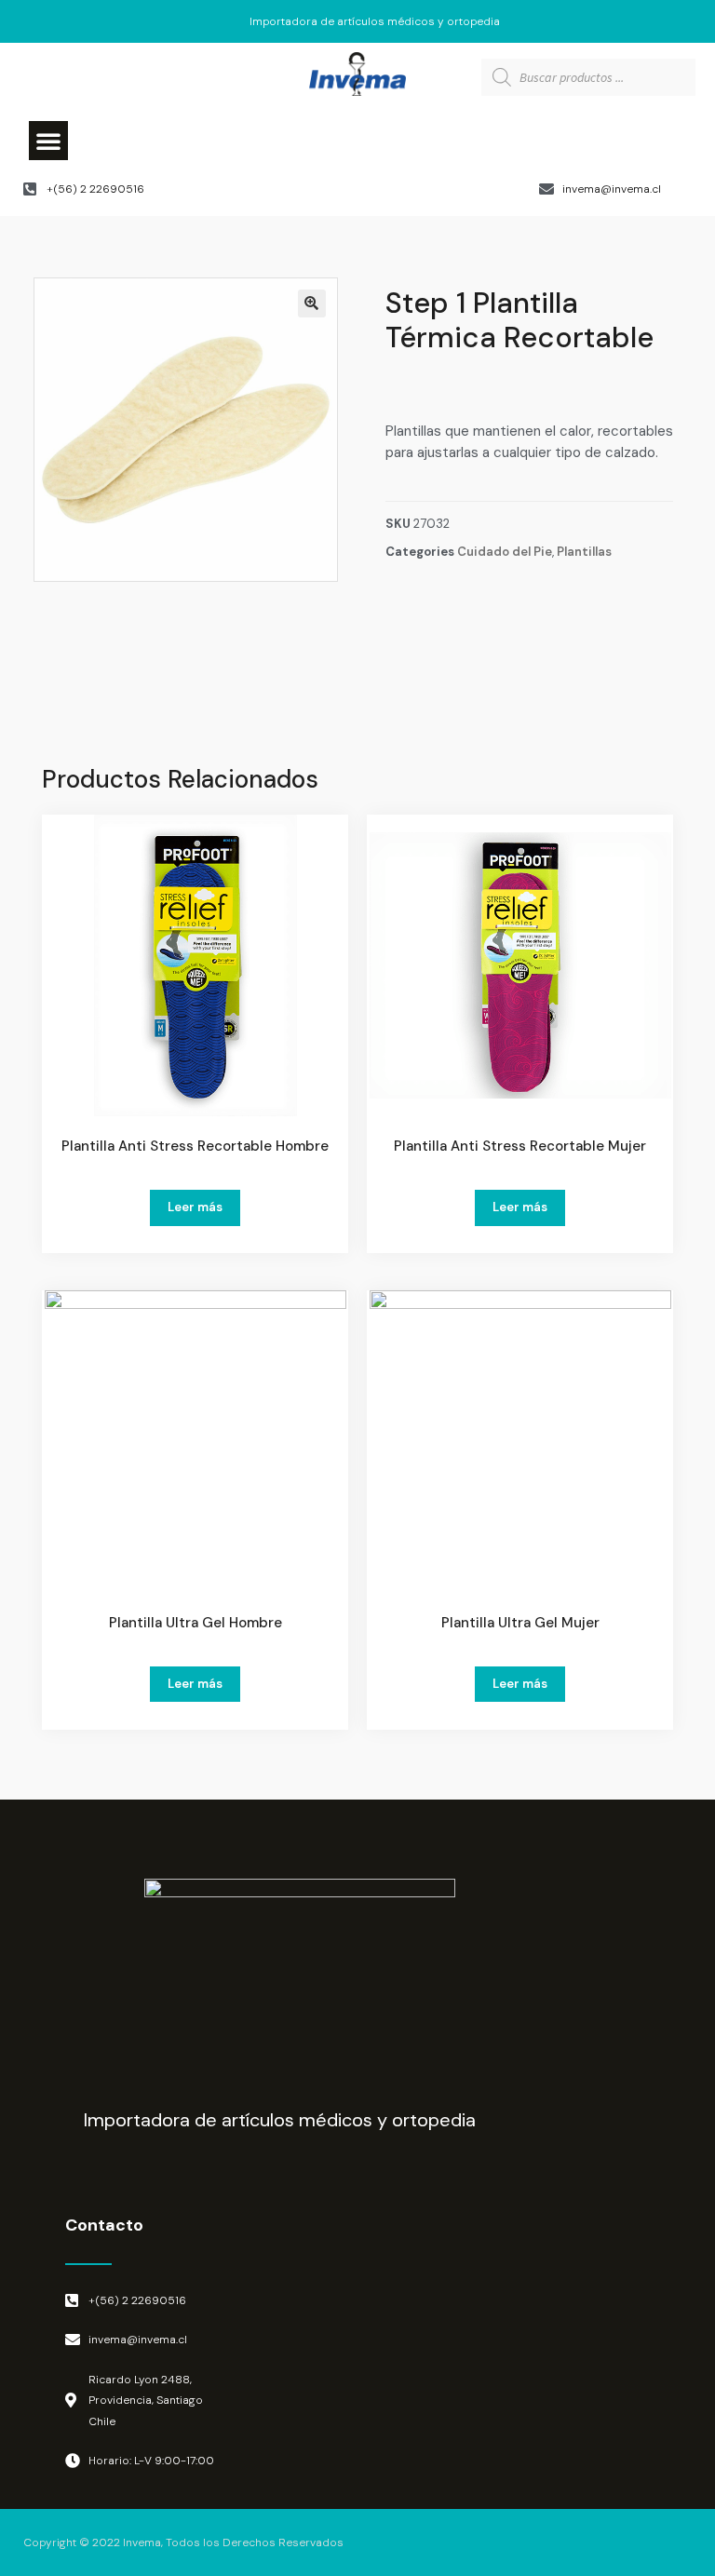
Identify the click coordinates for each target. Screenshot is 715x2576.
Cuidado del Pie (505, 552)
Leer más (195, 1207)
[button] (48, 141)
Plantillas (584, 552)
